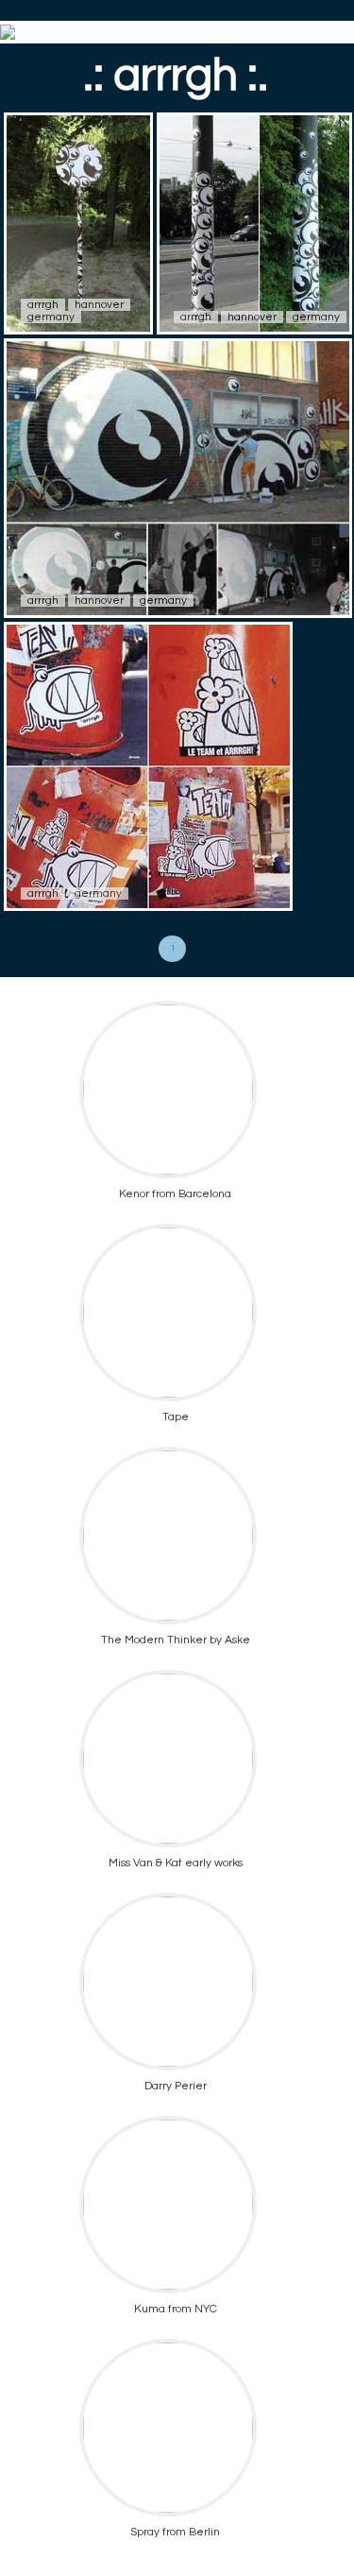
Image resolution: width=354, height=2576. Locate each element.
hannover (99, 305)
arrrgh (43, 305)
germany (51, 317)
